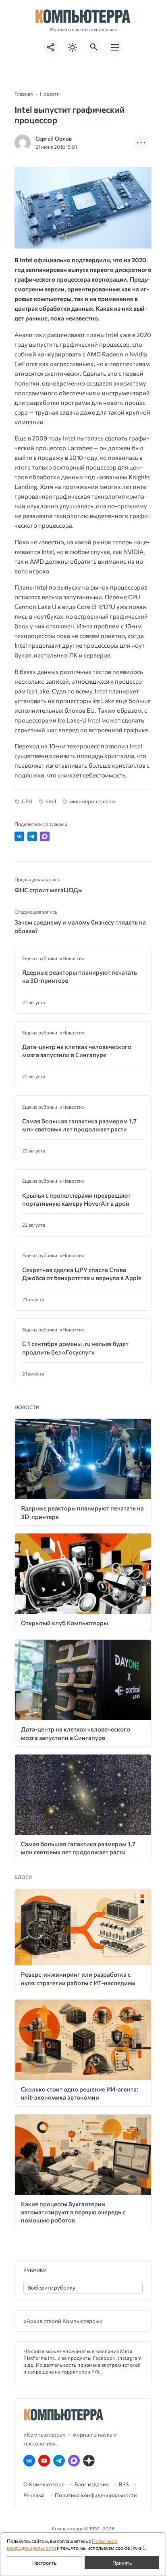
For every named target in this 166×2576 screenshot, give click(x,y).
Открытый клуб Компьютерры (64, 1623)
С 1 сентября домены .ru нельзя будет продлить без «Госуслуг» (75, 1348)
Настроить (44, 2563)
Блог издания (92, 2484)
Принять (122, 2563)
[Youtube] (44, 2461)
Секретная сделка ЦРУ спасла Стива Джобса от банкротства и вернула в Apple (82, 1274)
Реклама (34, 2495)
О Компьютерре (44, 2484)
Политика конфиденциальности (96, 2495)
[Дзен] (89, 2461)
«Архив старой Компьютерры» (63, 2321)
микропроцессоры (92, 801)
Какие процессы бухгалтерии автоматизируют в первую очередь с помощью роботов (73, 2212)
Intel (51, 801)
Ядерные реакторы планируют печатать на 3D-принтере (80, 976)
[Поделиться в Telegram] (32, 836)
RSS (124, 2484)
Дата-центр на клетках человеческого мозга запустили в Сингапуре (77, 1051)
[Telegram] (59, 2461)
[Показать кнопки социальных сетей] (51, 47)
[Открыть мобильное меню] (115, 47)
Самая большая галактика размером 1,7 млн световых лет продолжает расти (79, 1125)
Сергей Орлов (54, 138)
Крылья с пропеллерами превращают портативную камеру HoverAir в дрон (76, 1199)
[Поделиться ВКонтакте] (19, 836)
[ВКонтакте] (29, 2461)
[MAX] (74, 2461)
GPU (27, 801)
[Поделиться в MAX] (45, 836)
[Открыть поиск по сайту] (94, 47)
